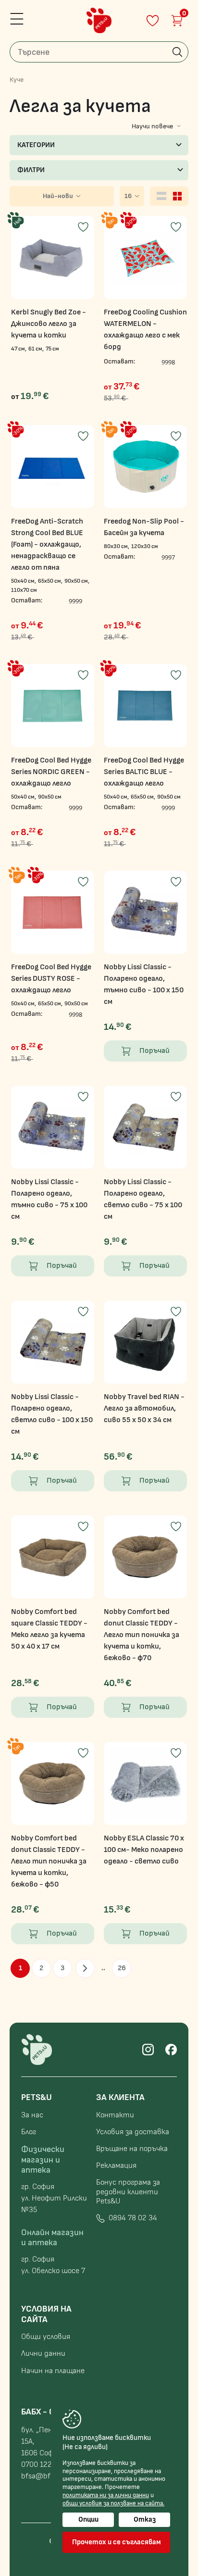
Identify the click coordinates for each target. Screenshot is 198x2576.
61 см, (36, 349)
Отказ (145, 2520)
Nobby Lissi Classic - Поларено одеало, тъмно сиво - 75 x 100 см (49, 1199)
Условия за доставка (133, 2132)
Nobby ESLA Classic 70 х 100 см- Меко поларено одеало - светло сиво (144, 1850)
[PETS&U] (99, 20)
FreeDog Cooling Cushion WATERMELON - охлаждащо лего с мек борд (145, 330)
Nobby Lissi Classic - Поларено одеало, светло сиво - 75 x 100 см (143, 1199)
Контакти (115, 2115)
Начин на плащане (53, 2371)
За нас (32, 2115)
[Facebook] (171, 2050)
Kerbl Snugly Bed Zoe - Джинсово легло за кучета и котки (49, 324)
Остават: (119, 361)
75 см (52, 349)
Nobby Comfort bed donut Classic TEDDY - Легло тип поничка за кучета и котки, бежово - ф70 (142, 1635)
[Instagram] (148, 2050)
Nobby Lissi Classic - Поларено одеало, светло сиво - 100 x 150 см (52, 1414)
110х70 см (24, 590)
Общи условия (46, 2337)
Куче (17, 80)
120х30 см (145, 546)
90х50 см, (77, 581)
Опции (88, 2520)
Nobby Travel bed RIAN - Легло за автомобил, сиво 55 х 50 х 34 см (144, 1408)
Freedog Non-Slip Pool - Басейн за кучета (144, 527)
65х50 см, (50, 581)
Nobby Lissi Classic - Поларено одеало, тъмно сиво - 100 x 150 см (144, 984)
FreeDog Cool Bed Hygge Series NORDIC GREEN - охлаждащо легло (51, 772)
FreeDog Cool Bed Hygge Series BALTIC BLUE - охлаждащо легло (144, 772)
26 (122, 1968)
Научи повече (152, 126)
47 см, (19, 349)
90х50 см (50, 797)
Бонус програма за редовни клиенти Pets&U (128, 2192)
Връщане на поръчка (132, 2149)
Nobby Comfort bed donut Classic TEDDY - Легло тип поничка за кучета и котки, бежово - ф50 (49, 1861)
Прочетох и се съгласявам (117, 2542)
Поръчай (155, 1051)
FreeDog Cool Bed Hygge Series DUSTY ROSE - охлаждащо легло (51, 979)
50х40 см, (24, 581)
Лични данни (43, 2354)
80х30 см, (117, 546)
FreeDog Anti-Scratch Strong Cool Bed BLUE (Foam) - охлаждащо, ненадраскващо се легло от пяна (47, 544)
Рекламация (116, 2166)
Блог (29, 2132)
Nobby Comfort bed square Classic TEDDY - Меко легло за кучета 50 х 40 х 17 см (49, 1629)
